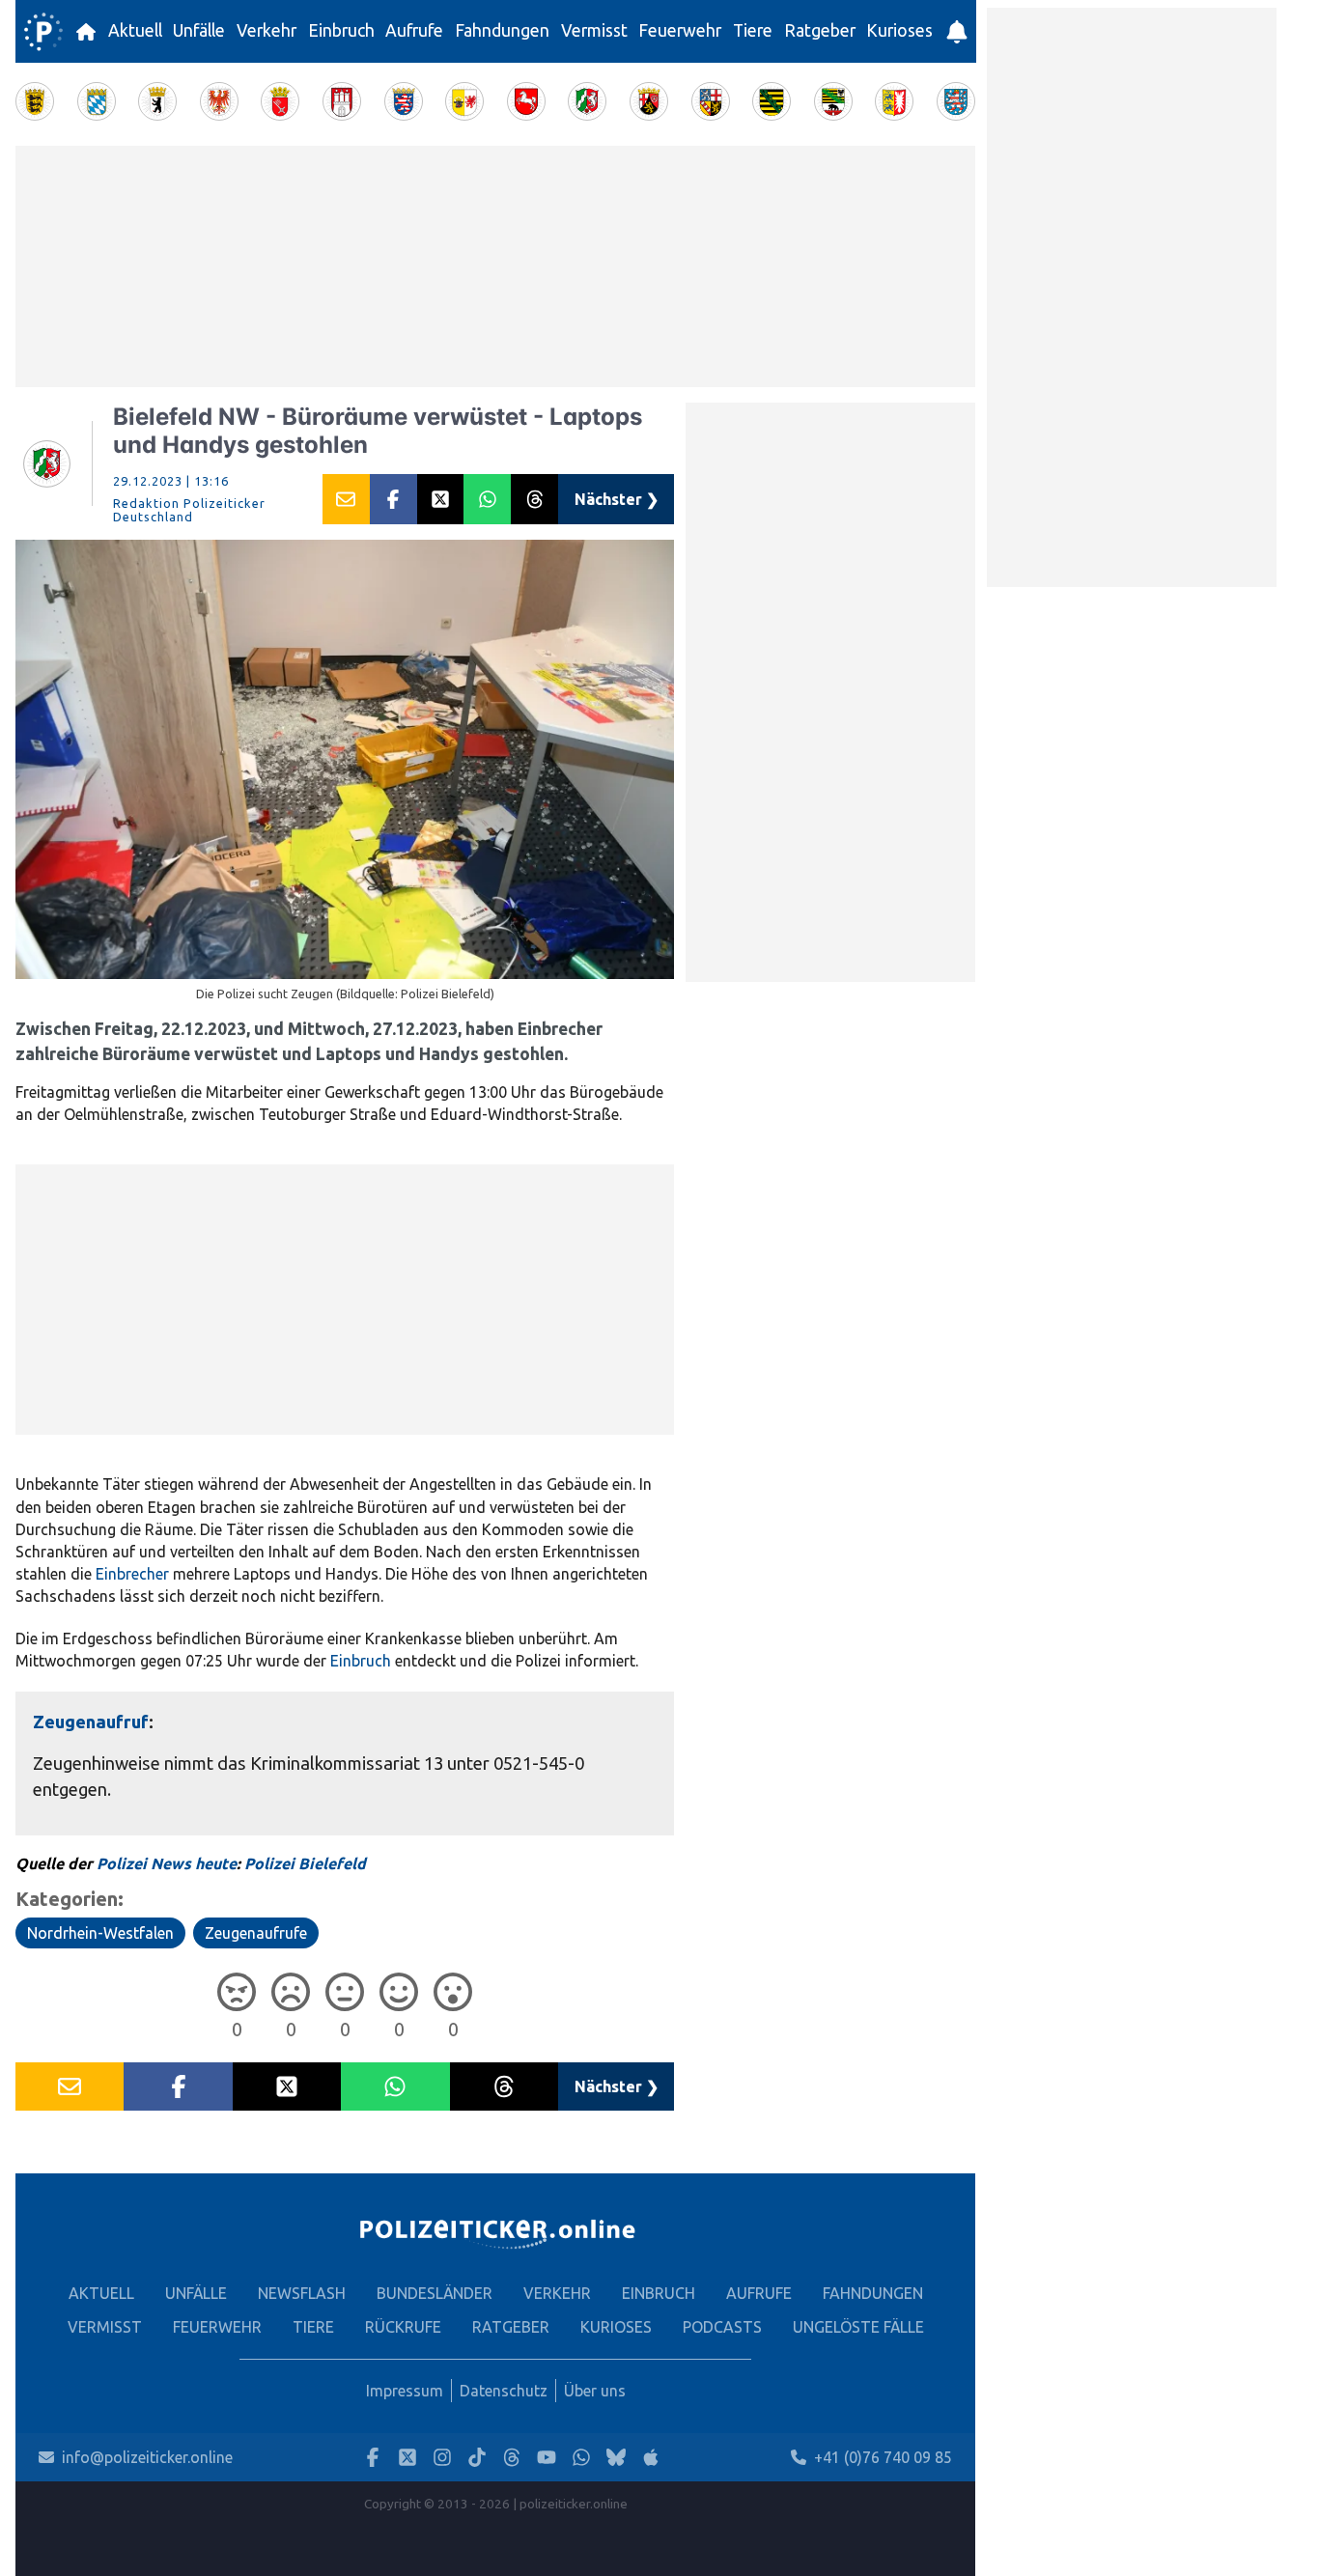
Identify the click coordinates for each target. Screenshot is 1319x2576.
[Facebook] (373, 2458)
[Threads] (512, 2458)
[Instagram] (442, 2458)
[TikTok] (477, 2458)
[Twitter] (407, 2458)
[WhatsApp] (581, 2458)
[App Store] (651, 2458)
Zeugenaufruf (91, 1722)
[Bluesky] (616, 2458)
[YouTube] (547, 2458)
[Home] (43, 32)
